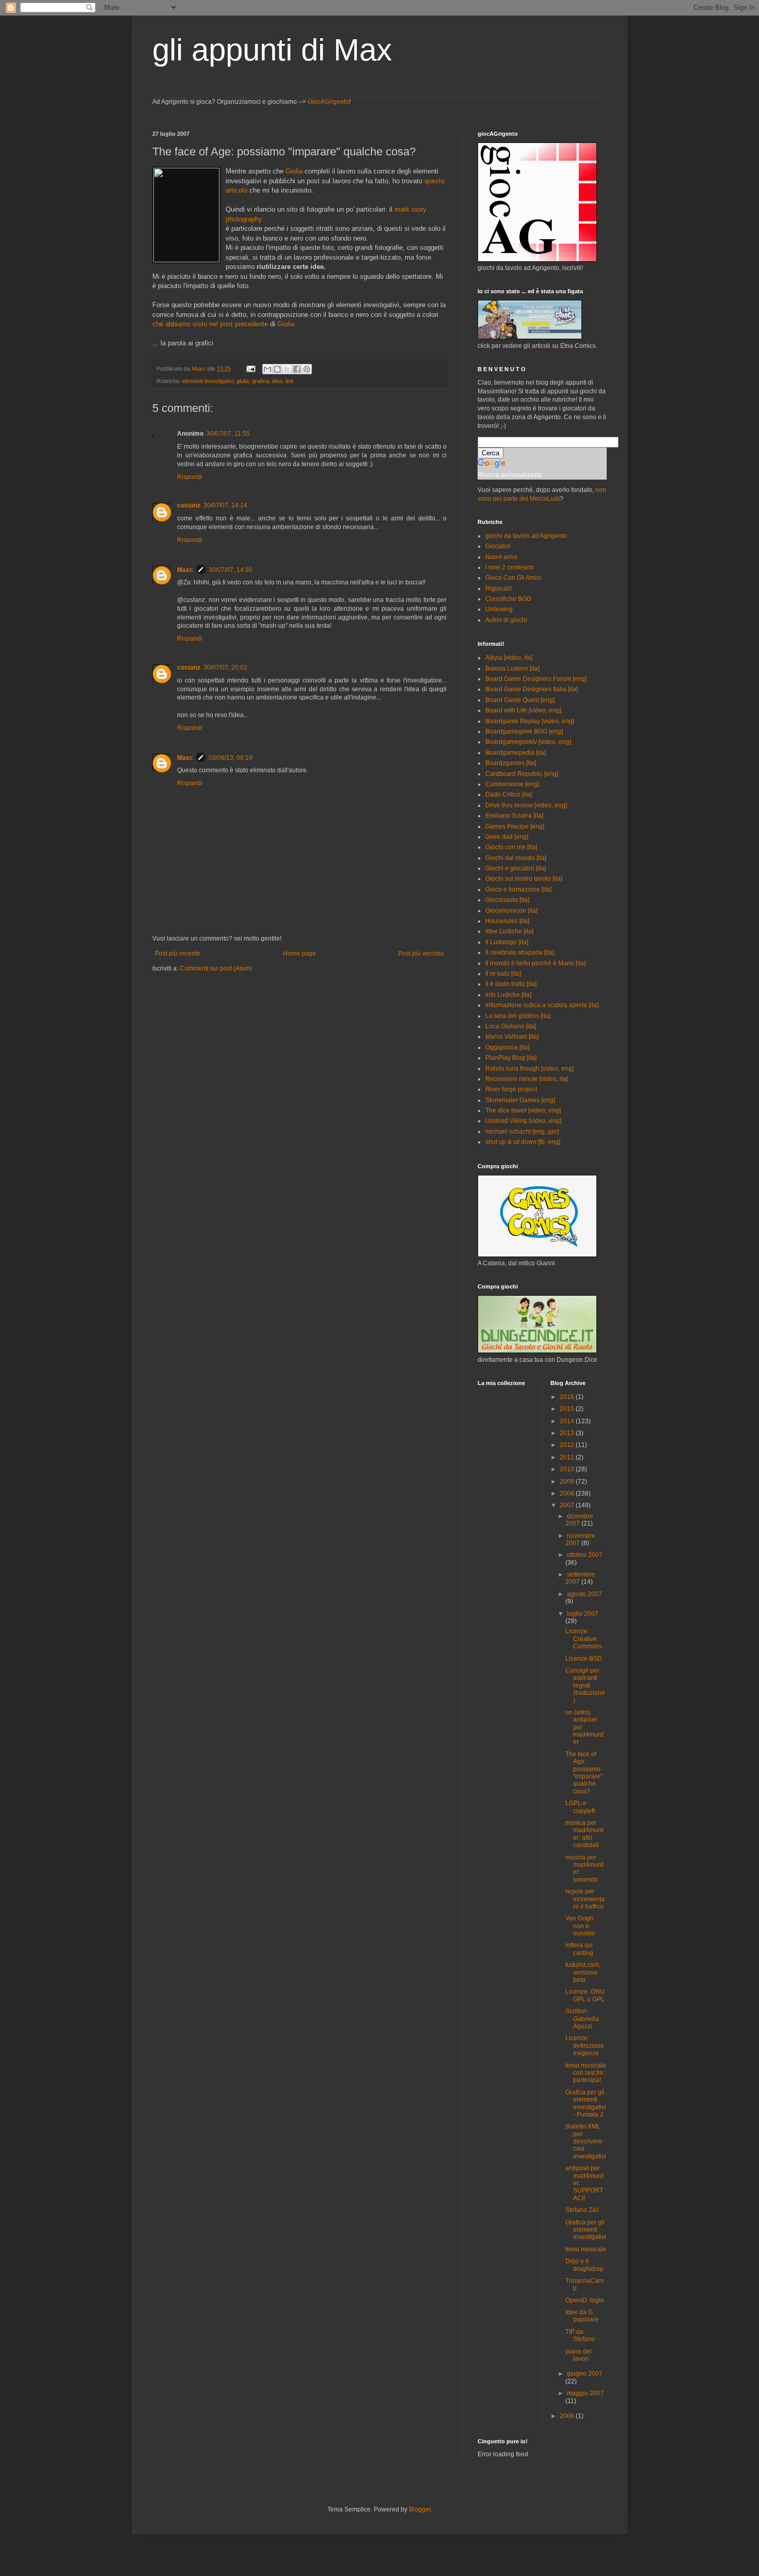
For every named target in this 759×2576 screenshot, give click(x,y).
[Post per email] (250, 369)
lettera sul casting (579, 1949)
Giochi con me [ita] (511, 847)
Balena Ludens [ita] (512, 669)
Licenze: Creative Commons (584, 1639)
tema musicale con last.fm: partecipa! (586, 2073)
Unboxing (499, 609)
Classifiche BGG (508, 599)
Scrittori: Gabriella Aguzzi (582, 2019)
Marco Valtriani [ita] (512, 1037)
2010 (568, 1469)
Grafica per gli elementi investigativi (586, 2230)
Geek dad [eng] (507, 837)
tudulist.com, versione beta (583, 1972)
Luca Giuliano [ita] (511, 1026)
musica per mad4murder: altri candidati (584, 1834)
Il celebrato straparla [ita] (520, 952)
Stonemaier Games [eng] (520, 1100)
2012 (568, 1445)
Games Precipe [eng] (515, 826)
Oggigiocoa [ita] (507, 1047)
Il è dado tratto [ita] (511, 984)
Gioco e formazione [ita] (518, 889)
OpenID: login (585, 2300)
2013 (568, 1433)
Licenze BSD (584, 1659)
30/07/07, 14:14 (225, 505)
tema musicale (586, 2249)
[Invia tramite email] (267, 369)
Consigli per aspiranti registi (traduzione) (585, 1685)
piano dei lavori (579, 2355)
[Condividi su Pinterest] (307, 369)
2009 (568, 1482)
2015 (568, 1409)
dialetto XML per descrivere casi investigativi (586, 2141)
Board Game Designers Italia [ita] (532, 689)
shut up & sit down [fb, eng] (523, 1142)
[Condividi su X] (287, 369)
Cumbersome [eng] (512, 784)
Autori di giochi (506, 620)
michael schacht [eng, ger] (522, 1132)
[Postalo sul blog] (277, 369)
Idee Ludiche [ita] (509, 931)
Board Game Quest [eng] (520, 700)
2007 (568, 1505)
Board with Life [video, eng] (523, 710)
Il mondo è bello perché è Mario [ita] (535, 963)
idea (277, 381)
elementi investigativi (208, 381)
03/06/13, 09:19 (231, 758)
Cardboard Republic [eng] (522, 774)
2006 (568, 2416)
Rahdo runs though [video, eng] (529, 1069)
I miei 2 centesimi (510, 567)
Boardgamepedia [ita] (516, 753)
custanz (189, 505)
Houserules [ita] (507, 921)
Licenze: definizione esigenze (585, 2046)
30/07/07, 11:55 (228, 434)
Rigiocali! (499, 589)
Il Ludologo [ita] (507, 942)
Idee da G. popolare (582, 2316)
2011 (568, 1457)
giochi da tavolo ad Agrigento (526, 536)
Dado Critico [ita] (509, 794)
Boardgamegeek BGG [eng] (524, 732)
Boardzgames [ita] (511, 763)
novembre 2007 (580, 1539)
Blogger (420, 2509)
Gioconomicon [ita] (511, 911)
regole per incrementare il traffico (585, 1899)
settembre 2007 (580, 1578)
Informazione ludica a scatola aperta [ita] (542, 1005)
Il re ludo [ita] (503, 974)
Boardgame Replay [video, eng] (530, 721)
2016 (568, 1397)
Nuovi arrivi (501, 557)
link (290, 381)
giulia (243, 381)
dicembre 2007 (579, 1520)
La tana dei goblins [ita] (518, 1016)
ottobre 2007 (585, 1555)
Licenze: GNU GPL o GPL (585, 1995)
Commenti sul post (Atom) (216, 968)
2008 (568, 1493)
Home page (299, 953)
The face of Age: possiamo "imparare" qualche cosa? (584, 1773)
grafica (260, 381)
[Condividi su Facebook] (297, 369)
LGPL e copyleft (580, 1807)
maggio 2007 (586, 2393)
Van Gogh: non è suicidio (580, 1926)
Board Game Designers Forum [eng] (536, 679)
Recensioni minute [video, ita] (527, 1079)
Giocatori (498, 546)
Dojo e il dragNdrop (584, 2265)
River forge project (511, 1089)
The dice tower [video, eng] (523, 1110)
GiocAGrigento (328, 102)
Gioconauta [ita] (507, 900)
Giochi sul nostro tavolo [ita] (524, 879)
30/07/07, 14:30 (231, 570)
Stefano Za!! (582, 2210)
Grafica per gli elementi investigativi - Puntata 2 (586, 2103)
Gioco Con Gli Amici (513, 578)
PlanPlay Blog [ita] (511, 1058)
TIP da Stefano (580, 2335)
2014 (568, 1421)
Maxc (185, 570)
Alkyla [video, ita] (509, 658)
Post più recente (178, 953)
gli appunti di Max (272, 50)
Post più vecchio (421, 953)
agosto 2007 (584, 1594)
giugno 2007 (585, 2374)
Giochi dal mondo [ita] (516, 858)
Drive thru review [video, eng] (526, 805)
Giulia (294, 171)
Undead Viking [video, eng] (523, 1121)
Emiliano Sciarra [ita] (514, 816)
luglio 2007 (583, 1614)
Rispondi (190, 477)
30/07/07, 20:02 (225, 667)
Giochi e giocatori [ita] (516, 868)
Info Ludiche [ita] (508, 995)
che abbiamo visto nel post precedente (210, 324)
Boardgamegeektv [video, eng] (528, 742)
